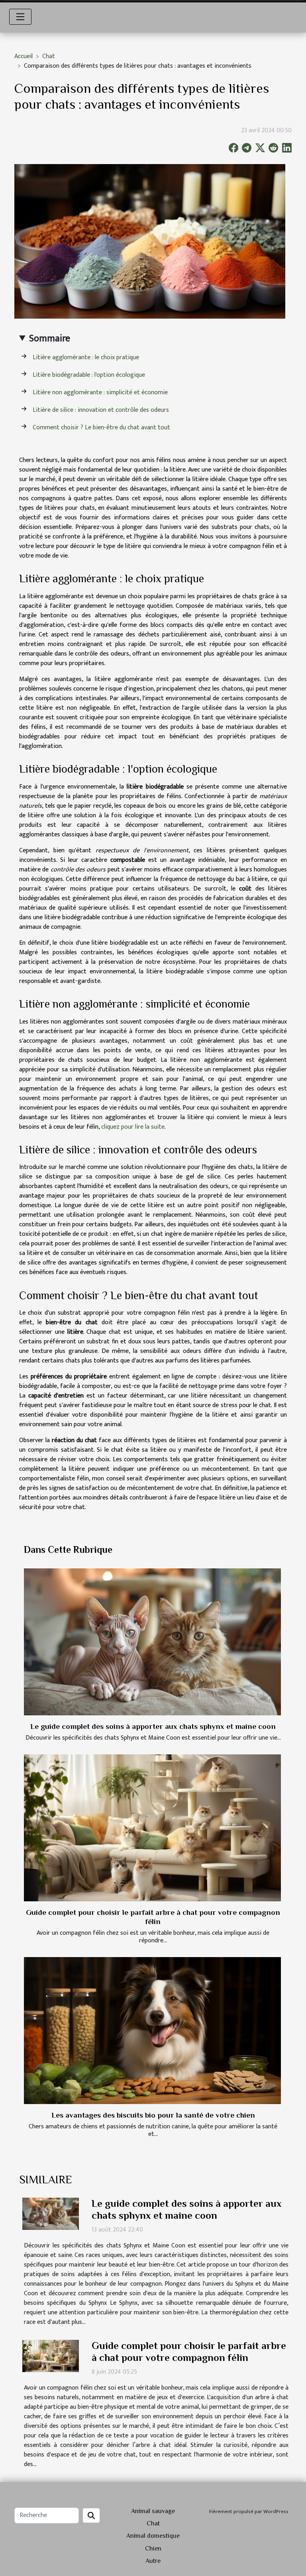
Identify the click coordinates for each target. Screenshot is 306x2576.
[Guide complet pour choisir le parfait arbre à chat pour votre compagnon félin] (152, 1828)
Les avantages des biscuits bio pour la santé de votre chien (153, 2115)
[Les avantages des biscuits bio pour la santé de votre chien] (152, 2030)
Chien (153, 2549)
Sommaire (50, 339)
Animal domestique (153, 2536)
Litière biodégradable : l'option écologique (89, 375)
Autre (153, 2561)
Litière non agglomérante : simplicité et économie (100, 392)
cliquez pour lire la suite (133, 1127)
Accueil (24, 56)
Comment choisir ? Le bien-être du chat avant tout (101, 428)
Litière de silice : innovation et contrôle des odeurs (101, 410)
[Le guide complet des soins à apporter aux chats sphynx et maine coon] (152, 1642)
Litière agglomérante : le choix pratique (86, 357)
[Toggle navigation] (20, 17)
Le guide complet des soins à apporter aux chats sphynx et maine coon (153, 1726)
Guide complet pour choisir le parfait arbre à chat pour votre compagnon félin (189, 2352)
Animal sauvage (153, 2511)
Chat (49, 56)
